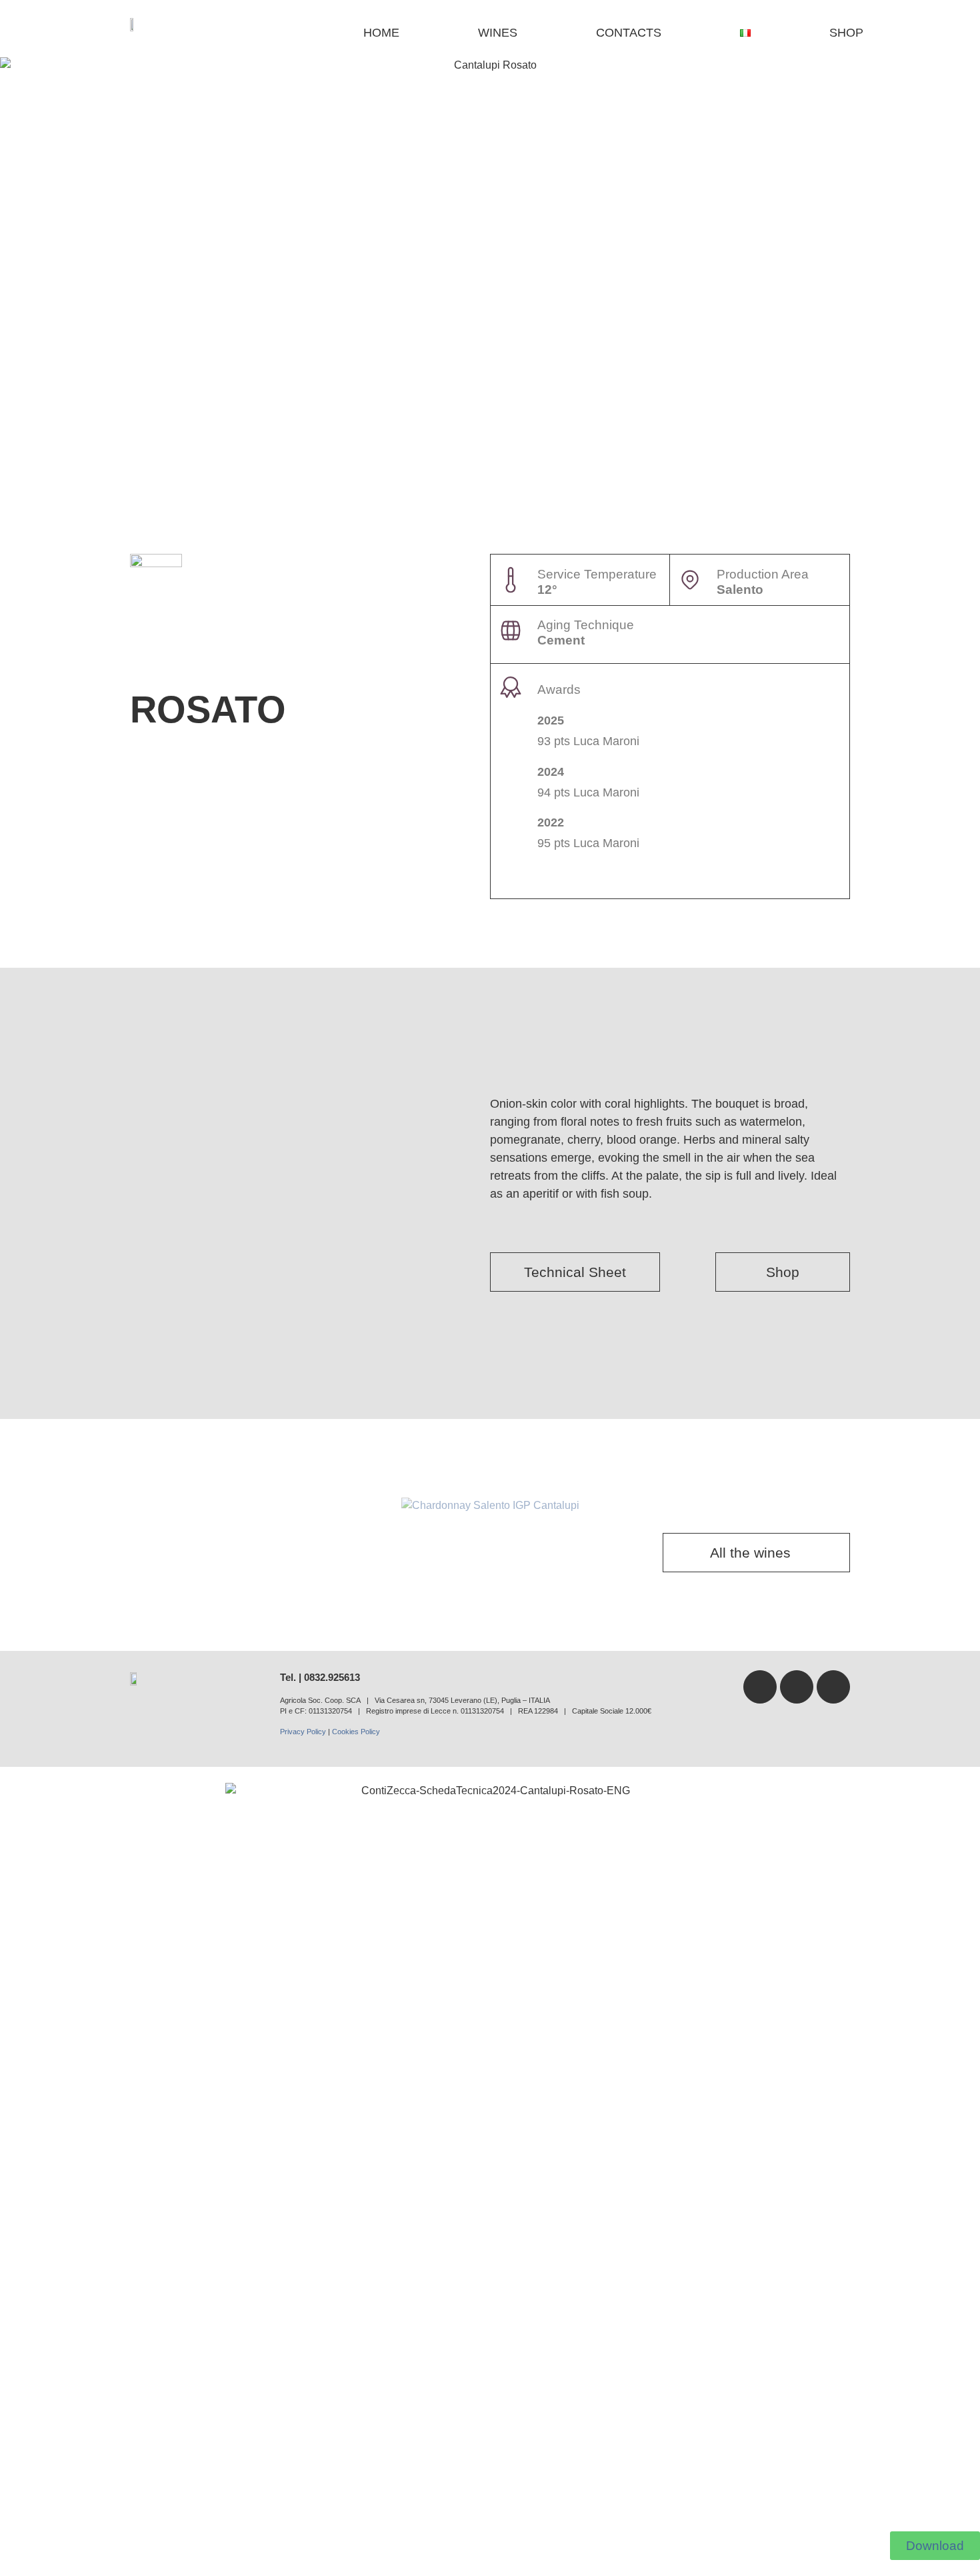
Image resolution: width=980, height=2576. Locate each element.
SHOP (846, 33)
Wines (498, 33)
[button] (20, 1506)
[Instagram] (833, 1687)
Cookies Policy (356, 1732)
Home (381, 33)
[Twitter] (797, 1687)
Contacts (629, 33)
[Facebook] (760, 1687)
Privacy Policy (303, 1732)
